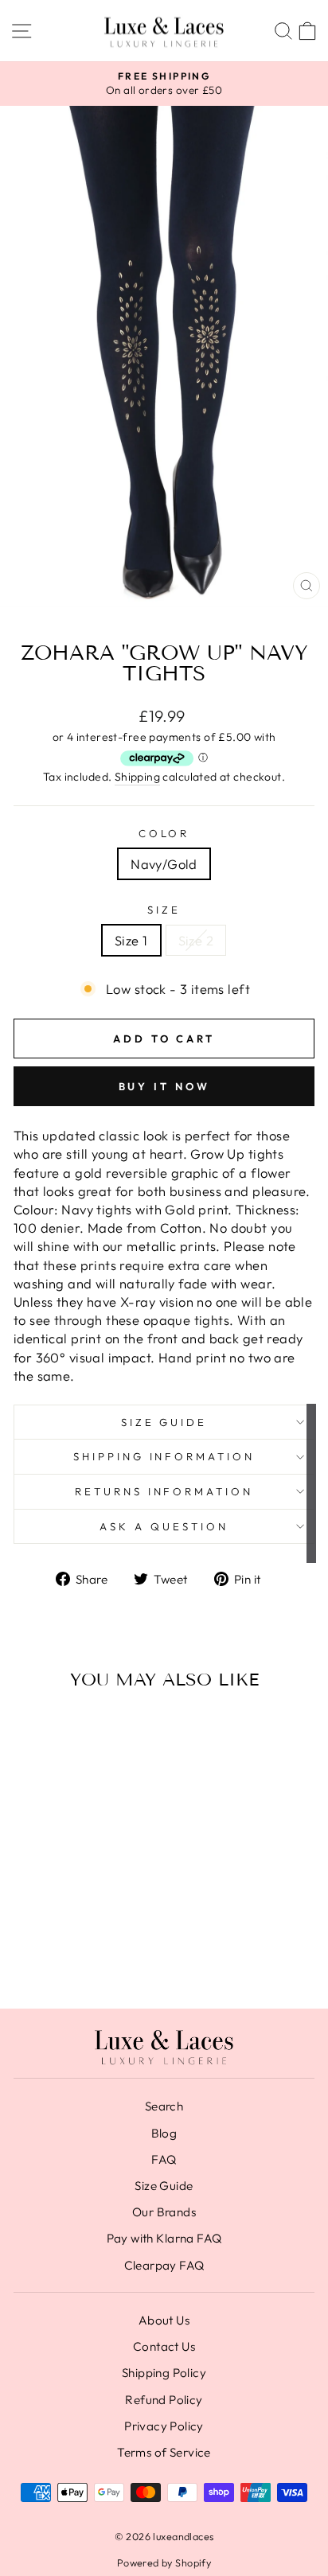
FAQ (164, 2159)
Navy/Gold (164, 864)
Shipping (137, 777)
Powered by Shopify (164, 2562)
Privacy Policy (164, 2426)
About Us (164, 2320)
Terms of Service (164, 2452)
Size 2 (196, 940)
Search (164, 2106)
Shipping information (164, 1456)
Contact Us (164, 2346)
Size (164, 910)
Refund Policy (164, 2400)
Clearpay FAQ (164, 2265)
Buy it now (164, 1086)
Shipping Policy (164, 2373)
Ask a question (164, 1526)
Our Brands (164, 2212)
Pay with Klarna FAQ (164, 2238)
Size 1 (131, 940)
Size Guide (164, 1422)
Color (164, 833)
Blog (164, 2133)
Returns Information (164, 1491)
